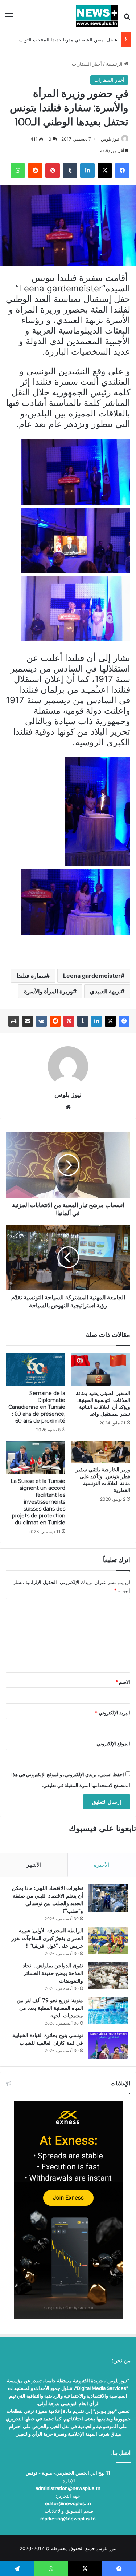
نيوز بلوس (110, 139)
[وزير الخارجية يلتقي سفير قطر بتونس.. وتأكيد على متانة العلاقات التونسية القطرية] (101, 1452)
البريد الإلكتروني (113, 1713)
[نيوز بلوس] (97, 16)
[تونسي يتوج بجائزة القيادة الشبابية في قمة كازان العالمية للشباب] (108, 2045)
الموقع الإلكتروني (113, 1743)
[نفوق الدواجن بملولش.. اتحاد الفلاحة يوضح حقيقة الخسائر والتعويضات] (108, 1976)
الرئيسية (115, 64)
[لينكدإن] (96, 1021)
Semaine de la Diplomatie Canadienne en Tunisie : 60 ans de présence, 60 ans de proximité (37, 1407)
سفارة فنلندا (31, 976)
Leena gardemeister (92, 976)
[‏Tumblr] (83, 1021)
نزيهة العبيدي (105, 991)
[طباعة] (14, 1021)
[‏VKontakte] (41, 1021)
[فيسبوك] (124, 1021)
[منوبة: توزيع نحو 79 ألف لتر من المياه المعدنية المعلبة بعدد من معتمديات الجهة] (108, 2010)
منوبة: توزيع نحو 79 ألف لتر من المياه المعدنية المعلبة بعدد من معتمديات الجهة (50, 2008)
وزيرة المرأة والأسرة (48, 991)
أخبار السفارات (87, 64)
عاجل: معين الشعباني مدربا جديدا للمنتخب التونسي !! (64, 40)
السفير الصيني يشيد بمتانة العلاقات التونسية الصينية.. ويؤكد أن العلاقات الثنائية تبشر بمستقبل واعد (103, 1404)
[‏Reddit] (55, 1021)
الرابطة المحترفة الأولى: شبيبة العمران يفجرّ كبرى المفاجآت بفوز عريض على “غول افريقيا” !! (47, 1938)
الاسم (123, 1682)
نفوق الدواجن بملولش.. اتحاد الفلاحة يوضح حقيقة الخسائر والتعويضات (53, 1973)
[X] (110, 1021)
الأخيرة (102, 1865)
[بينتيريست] (69, 1021)
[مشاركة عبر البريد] (28, 1021)
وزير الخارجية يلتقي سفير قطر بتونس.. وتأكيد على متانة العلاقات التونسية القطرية (103, 1480)
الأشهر (34, 1865)
